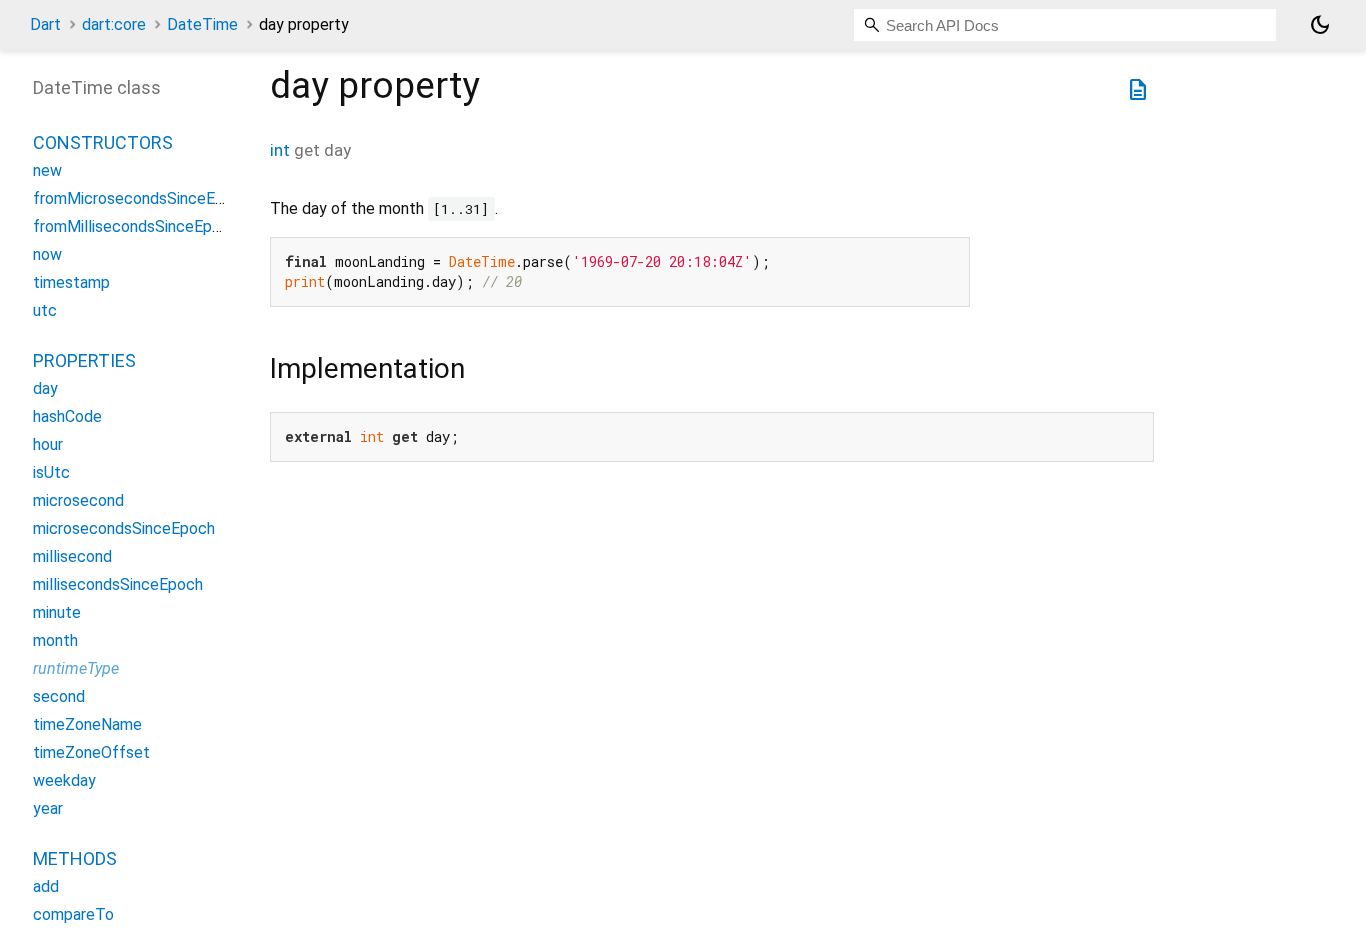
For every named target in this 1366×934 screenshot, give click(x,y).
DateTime (202, 24)
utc (45, 310)
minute (57, 612)
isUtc (51, 472)
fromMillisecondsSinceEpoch (135, 226)
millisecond (72, 556)
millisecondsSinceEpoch (118, 584)
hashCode (67, 416)
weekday (64, 780)
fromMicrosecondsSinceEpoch (141, 198)
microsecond (78, 500)
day (45, 388)
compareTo (73, 914)
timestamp (71, 282)
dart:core (114, 24)
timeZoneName (87, 724)
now (47, 254)
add (46, 886)
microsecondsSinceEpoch (124, 528)
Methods (75, 858)
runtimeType (76, 668)
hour (48, 444)
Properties (84, 360)
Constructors (103, 142)
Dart (45, 24)
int (280, 150)
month (55, 640)
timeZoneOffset (91, 752)
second (59, 696)
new (47, 170)
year (48, 808)
